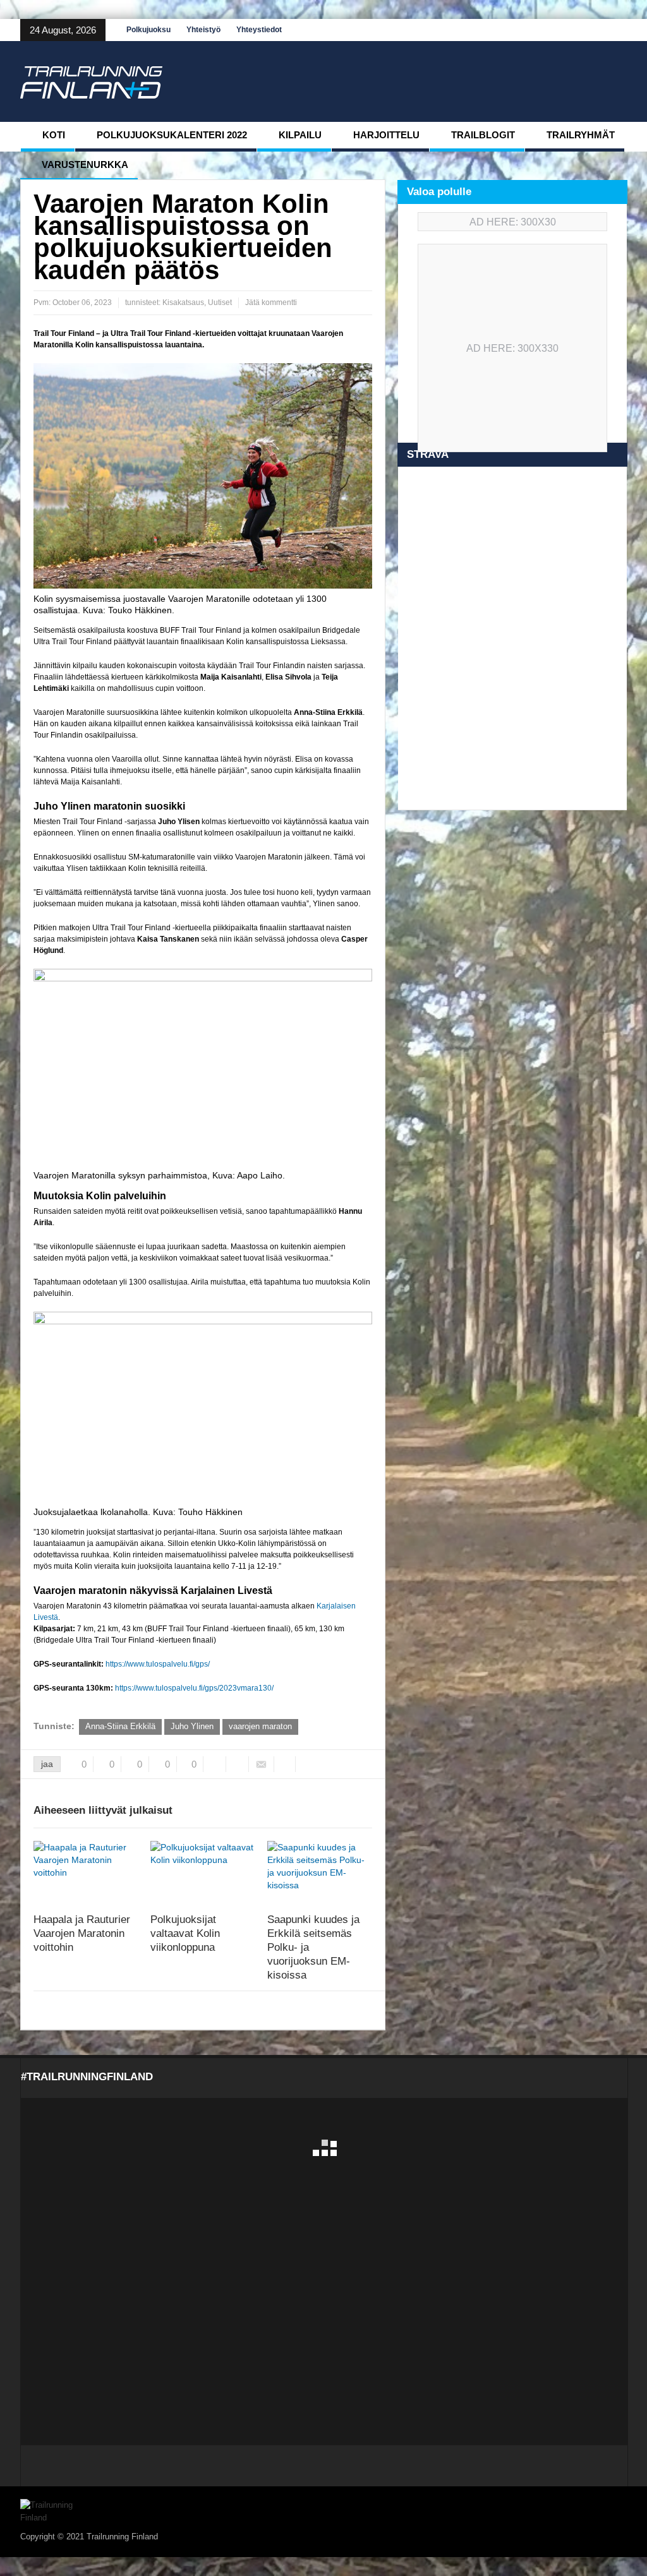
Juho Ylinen (192, 1726)
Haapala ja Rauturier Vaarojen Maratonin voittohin (82, 1933)
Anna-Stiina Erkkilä (120, 1726)
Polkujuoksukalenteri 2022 (172, 135)
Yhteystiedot (259, 30)
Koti (54, 135)
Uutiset (220, 303)
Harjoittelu (386, 135)
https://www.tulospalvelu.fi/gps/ (158, 1664)
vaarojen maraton (260, 1726)
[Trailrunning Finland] (91, 81)
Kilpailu (300, 135)
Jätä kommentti (271, 303)
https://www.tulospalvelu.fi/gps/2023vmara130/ (194, 1688)
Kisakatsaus (183, 303)
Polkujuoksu (148, 30)
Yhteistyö (203, 30)
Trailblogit (483, 135)
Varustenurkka (85, 165)
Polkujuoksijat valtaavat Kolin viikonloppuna (185, 1933)
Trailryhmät (581, 135)
